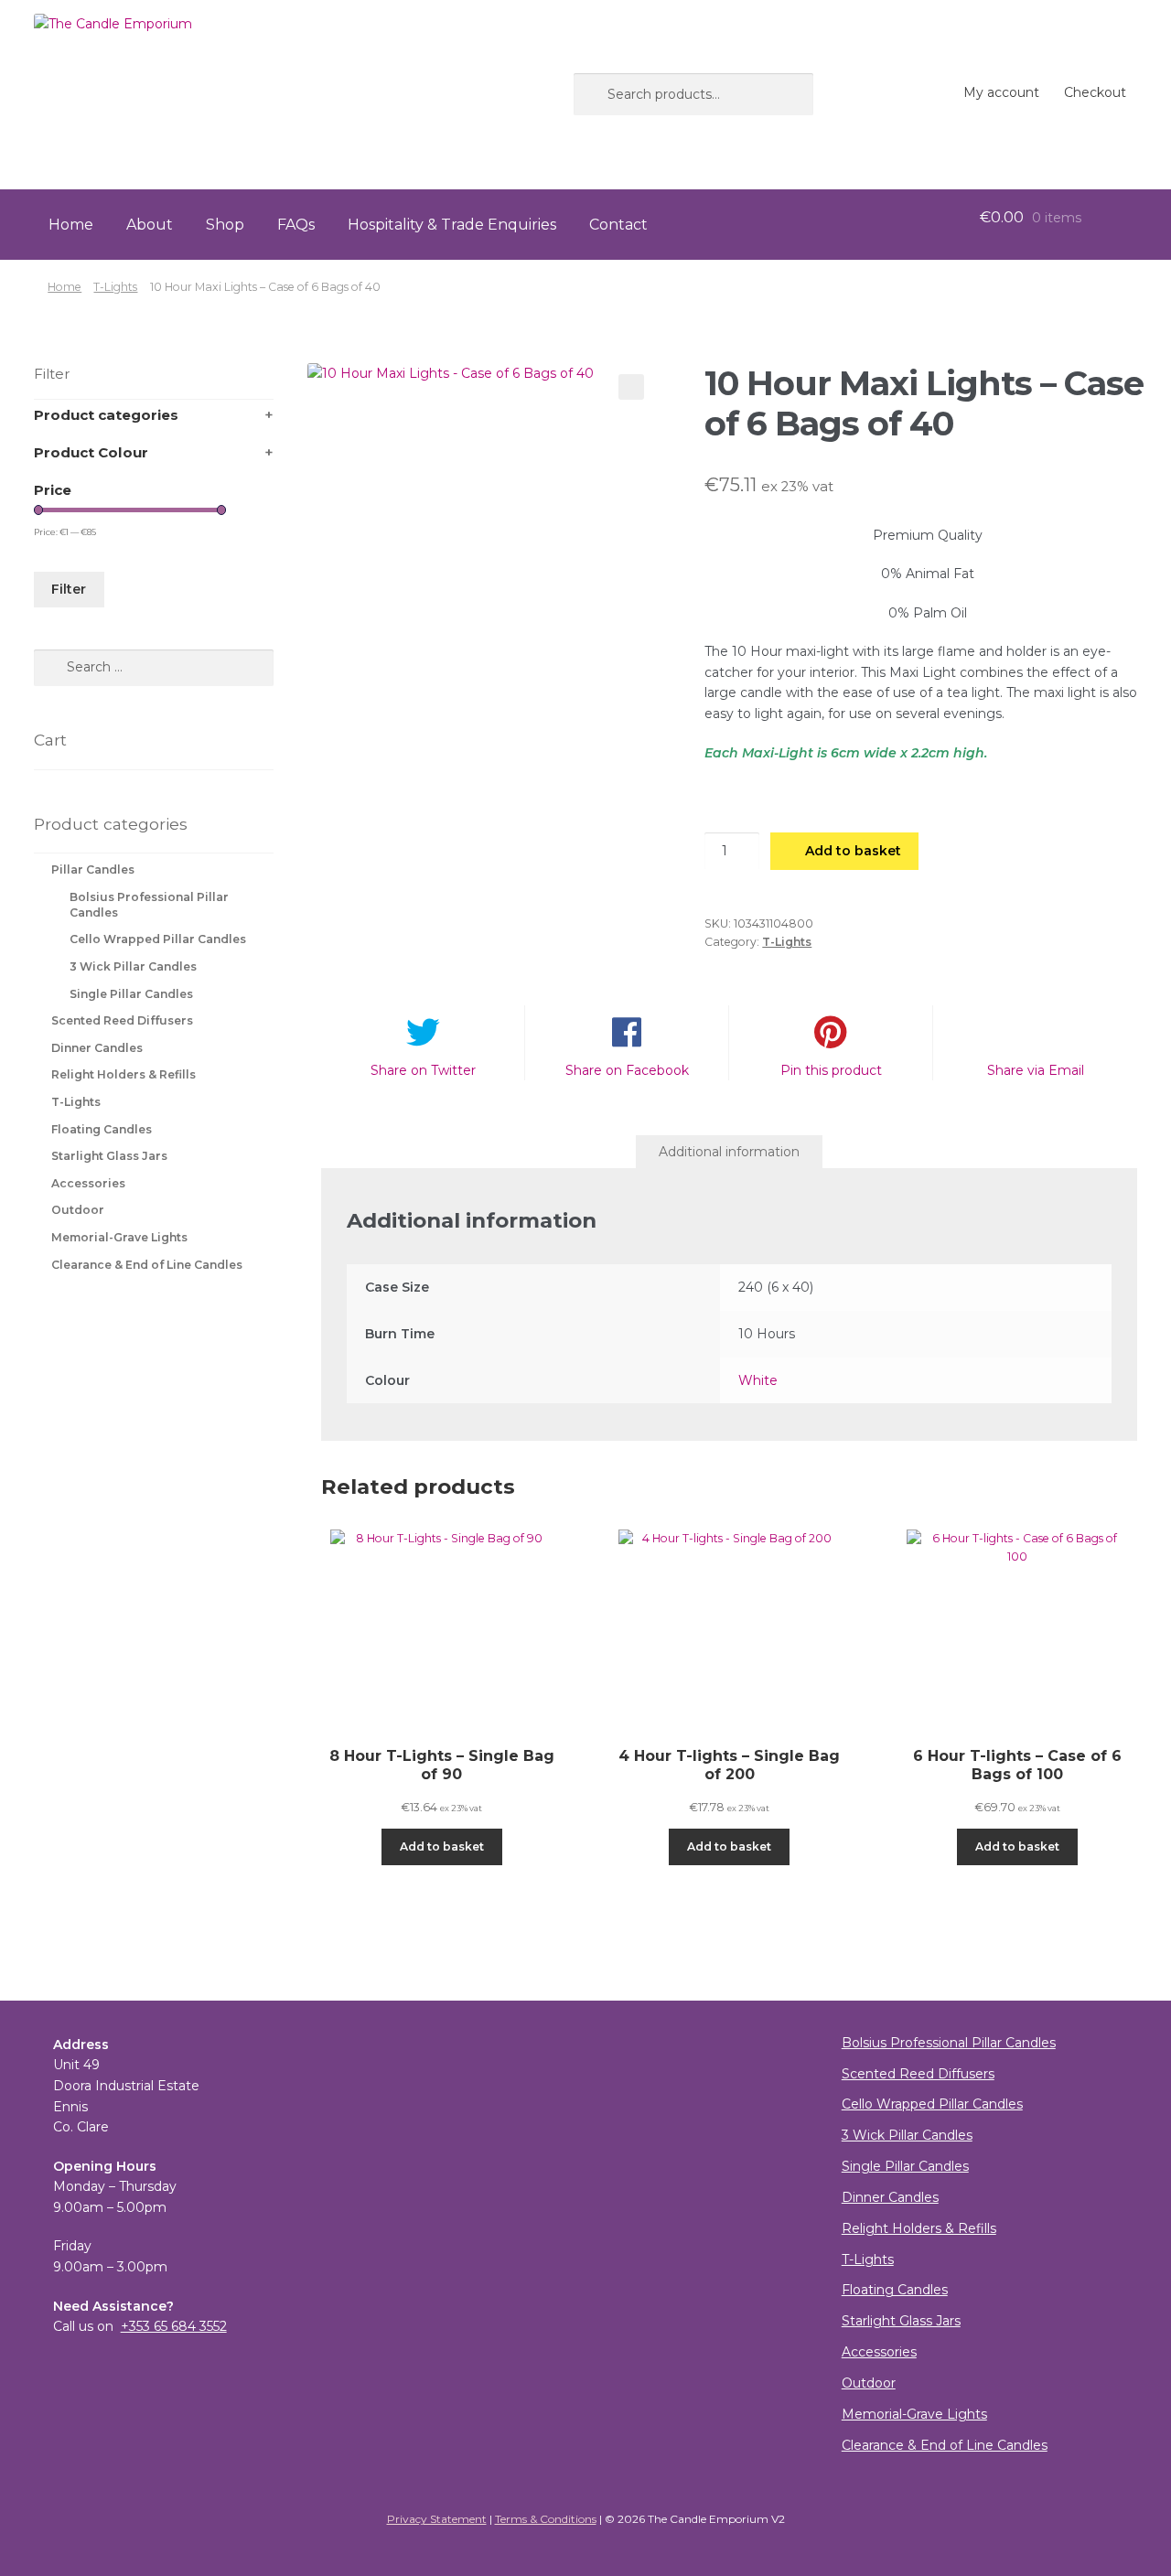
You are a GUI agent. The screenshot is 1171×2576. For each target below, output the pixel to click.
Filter (69, 589)
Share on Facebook (627, 1070)
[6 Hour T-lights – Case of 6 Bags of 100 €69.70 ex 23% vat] (1017, 1623)
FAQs (296, 225)
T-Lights (115, 287)
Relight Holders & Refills (124, 1074)
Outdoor (78, 1210)
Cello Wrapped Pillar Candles (158, 939)
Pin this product (831, 1070)
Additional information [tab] (729, 1152)
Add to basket (853, 851)
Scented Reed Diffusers (122, 1020)
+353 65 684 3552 (174, 2326)
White (758, 1380)
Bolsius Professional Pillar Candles (949, 2043)
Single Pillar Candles (131, 994)
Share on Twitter (423, 1070)
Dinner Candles (97, 1048)
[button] (631, 387)
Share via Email (1036, 1070)
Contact (618, 225)
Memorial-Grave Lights (119, 1237)
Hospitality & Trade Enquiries (452, 225)
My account (1001, 92)
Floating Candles (102, 1129)
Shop (225, 225)
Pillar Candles (93, 869)
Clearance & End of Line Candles (147, 1265)
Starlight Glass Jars (109, 1156)
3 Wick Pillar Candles (133, 966)
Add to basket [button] (442, 1846)
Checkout (1095, 92)
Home (71, 225)
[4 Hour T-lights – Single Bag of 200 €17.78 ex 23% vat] (729, 1623)
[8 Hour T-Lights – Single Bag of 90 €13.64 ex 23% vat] (441, 1623)
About (150, 225)
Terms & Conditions (546, 2519)
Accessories (88, 1183)
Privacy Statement (437, 2519)
